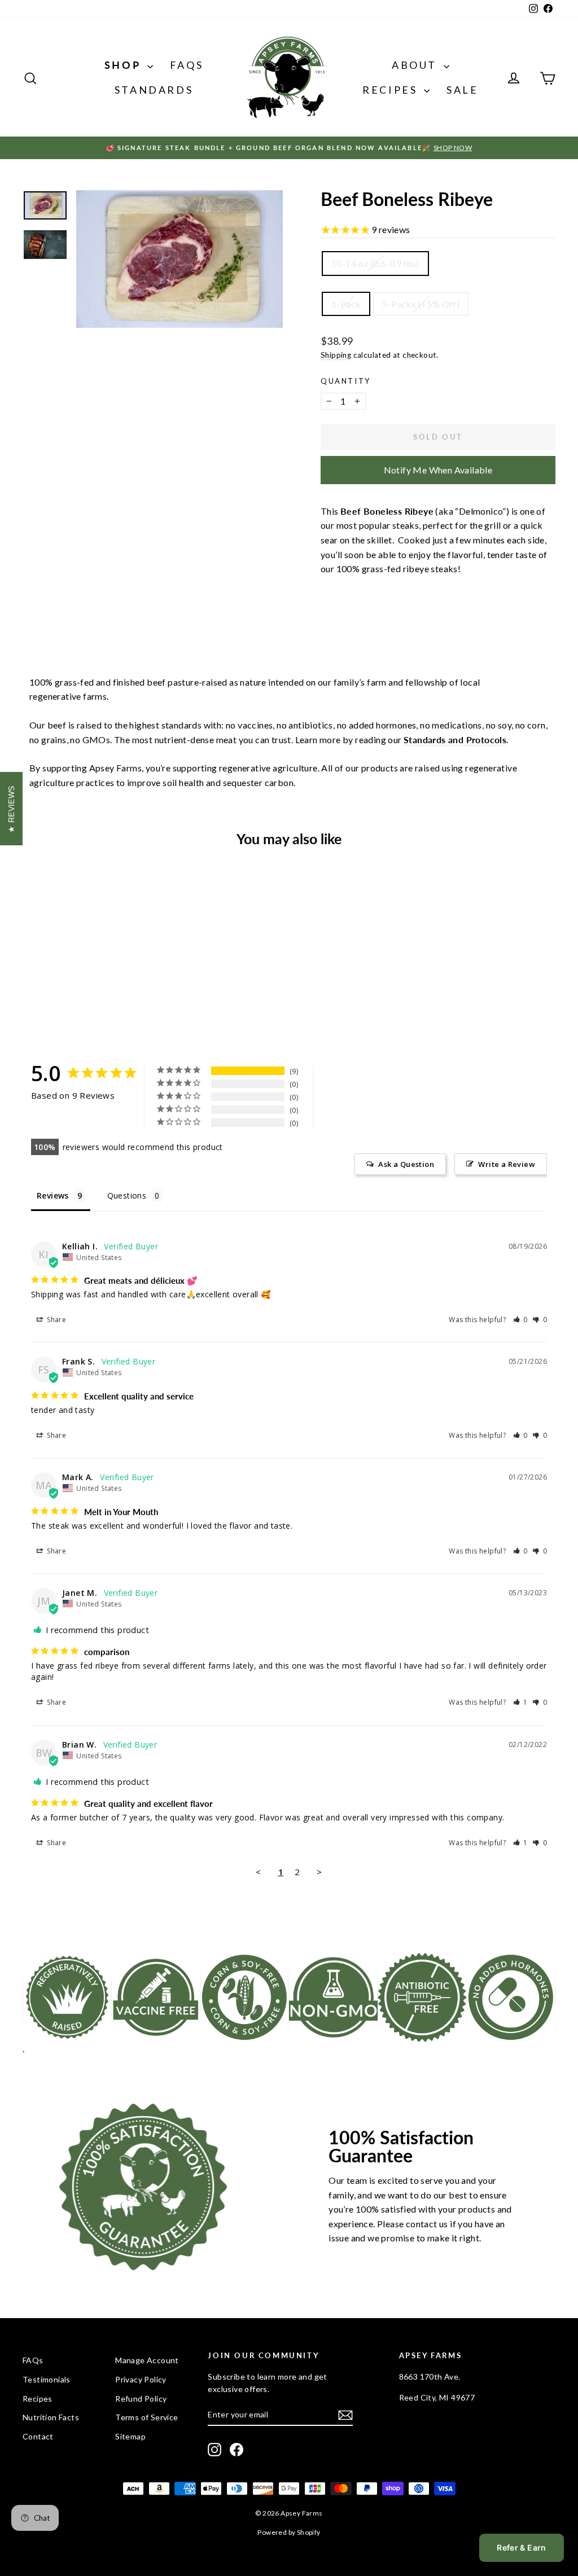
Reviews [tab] (53, 1195)
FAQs (187, 65)
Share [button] (56, 1320)
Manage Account (147, 2360)
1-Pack (346, 304)
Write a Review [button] (507, 1164)
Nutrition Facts (51, 2417)
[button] (521, 1320)
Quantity (346, 381)
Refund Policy (141, 2399)
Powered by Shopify (289, 2532)
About (416, 65)
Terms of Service (146, 2417)
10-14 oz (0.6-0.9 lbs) (375, 263)
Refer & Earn (521, 2548)
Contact (38, 2436)
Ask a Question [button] (406, 1164)
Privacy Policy (141, 2379)
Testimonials (47, 2379)
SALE (462, 90)
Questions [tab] (127, 1195)
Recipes (392, 90)
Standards (154, 90)
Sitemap (130, 2436)
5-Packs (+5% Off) (421, 304)
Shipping (336, 355)
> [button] (319, 1872)
